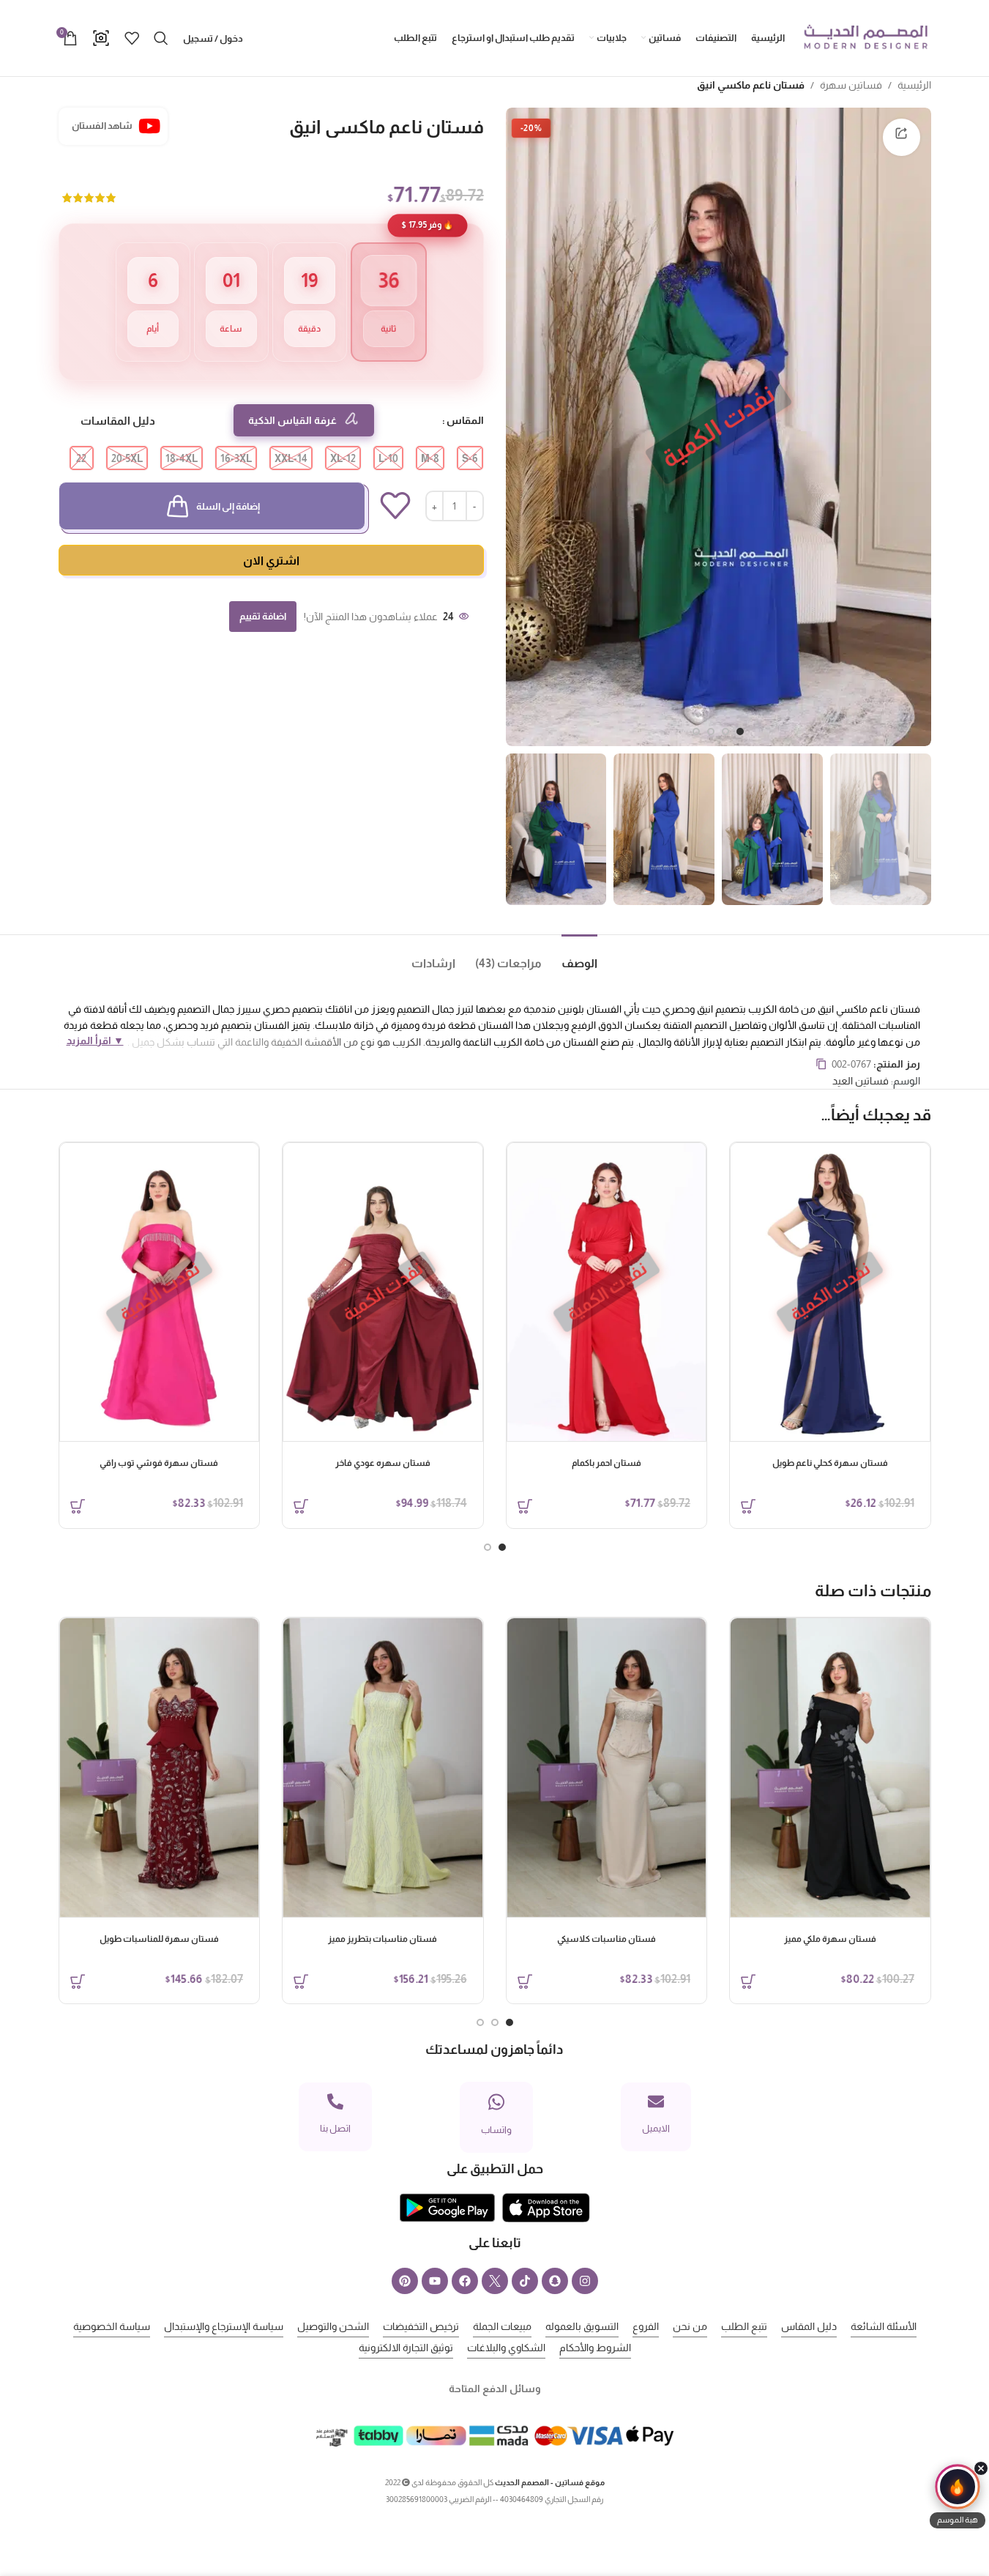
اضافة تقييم (263, 616)
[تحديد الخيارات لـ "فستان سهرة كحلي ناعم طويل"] (748, 1506)
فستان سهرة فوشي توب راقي (159, 1463)
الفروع (646, 2326)
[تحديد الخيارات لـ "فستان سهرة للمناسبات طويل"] (78, 1981)
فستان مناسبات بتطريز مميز (382, 1939)
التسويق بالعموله (582, 2326)
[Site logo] (865, 37)
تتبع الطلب (744, 2326)
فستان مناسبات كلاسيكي (607, 1939)
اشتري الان (271, 561)
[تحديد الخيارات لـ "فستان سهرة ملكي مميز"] (748, 1981)
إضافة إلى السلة (228, 506)
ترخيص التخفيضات (421, 2326)
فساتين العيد (861, 1081)
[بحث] (161, 38)
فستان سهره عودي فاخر (383, 1463)
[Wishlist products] (132, 38)
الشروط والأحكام (595, 2348)
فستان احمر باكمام (607, 1463)
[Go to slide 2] (725, 732)
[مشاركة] (901, 137)
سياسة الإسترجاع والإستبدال (224, 2326)
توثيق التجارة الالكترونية (406, 2348)
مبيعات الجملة (502, 2326)
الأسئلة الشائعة (884, 2326)
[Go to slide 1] (740, 732)
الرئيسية (914, 85)
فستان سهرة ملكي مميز (830, 1939)
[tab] (570, 957)
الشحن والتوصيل (333, 2326)
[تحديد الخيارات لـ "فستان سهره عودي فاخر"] (301, 1506)
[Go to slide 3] (711, 732)
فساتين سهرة (851, 85)
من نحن (690, 2326)
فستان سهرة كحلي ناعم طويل (830, 1463)
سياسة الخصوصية (112, 2326)
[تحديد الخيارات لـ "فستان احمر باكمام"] (525, 1506)
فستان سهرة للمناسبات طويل (159, 1939)
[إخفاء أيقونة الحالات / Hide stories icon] (981, 2468)
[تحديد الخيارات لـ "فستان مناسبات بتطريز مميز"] (301, 1981)
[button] (958, 2496)
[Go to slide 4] (696, 732)
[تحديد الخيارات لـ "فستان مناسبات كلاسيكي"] (525, 1981)
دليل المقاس (809, 2326)
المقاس (465, 420)
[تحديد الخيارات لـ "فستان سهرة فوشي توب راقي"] (78, 1506)
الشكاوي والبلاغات (506, 2348)
